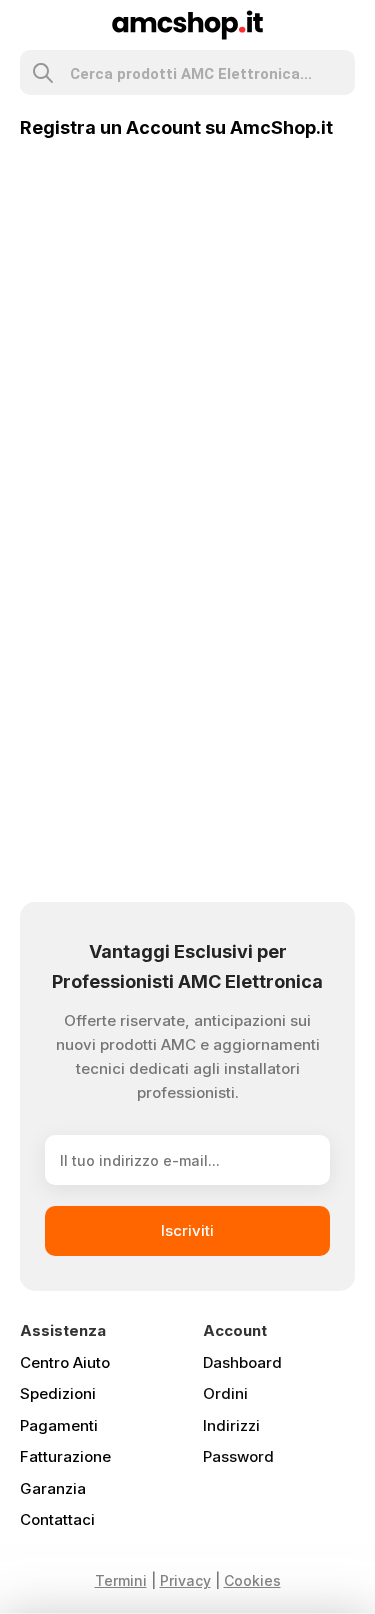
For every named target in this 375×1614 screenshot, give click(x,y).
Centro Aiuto (65, 1362)
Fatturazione (65, 1456)
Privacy (185, 1580)
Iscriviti (187, 1230)
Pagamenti (59, 1425)
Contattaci (57, 1519)
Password (238, 1456)
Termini (121, 1580)
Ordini (225, 1393)
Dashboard (242, 1362)
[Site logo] (187, 23)
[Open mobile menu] (28, 25)
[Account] (346, 25)
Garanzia (53, 1488)
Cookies (252, 1580)
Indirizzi (231, 1425)
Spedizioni (58, 1393)
